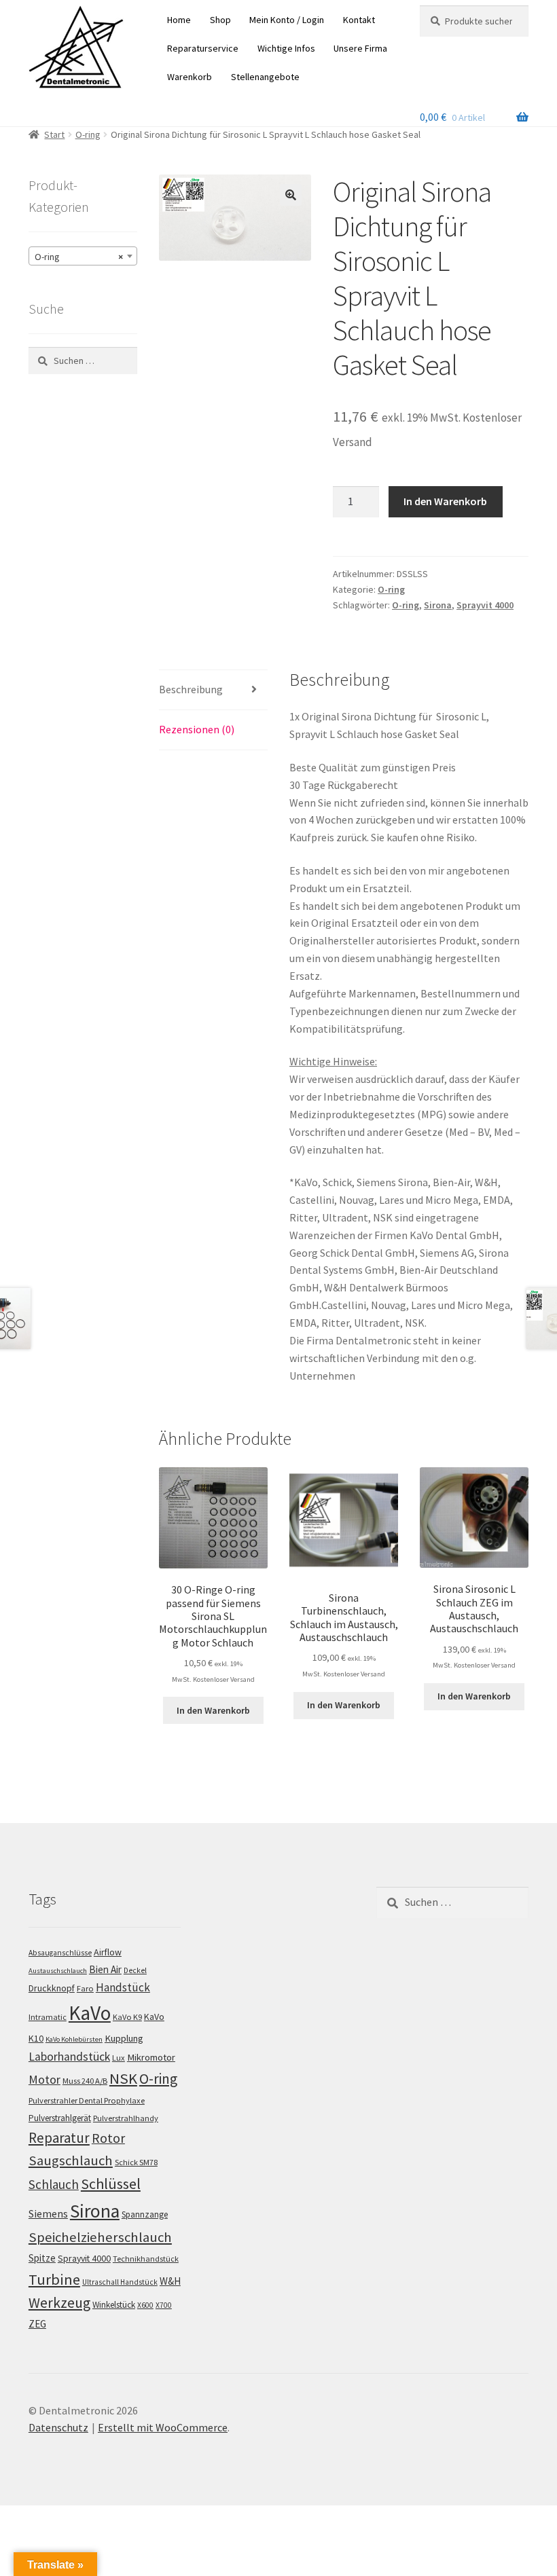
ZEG (37, 2324)
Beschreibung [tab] (191, 689)
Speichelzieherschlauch (100, 2237)
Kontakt (359, 20)
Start (54, 134)
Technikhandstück (146, 2259)
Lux (119, 2058)
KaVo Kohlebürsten (74, 2039)
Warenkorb (190, 77)
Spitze (42, 2258)
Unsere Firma (360, 48)
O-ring (88, 134)
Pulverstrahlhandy (126, 2118)
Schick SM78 (136, 2162)
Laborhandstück (69, 2057)
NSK (123, 2078)
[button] (291, 195)
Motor (44, 2079)
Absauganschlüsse (60, 1953)
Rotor (108, 2138)
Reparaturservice (203, 48)
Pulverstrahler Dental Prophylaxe (87, 2100)
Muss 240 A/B (85, 2081)
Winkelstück (114, 2305)
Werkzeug (59, 2303)
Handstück (123, 1987)
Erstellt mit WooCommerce (163, 2427)
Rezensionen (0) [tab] (197, 729)
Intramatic (48, 2017)
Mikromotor (151, 2057)
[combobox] (83, 256)
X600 (145, 2305)
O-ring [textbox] (79, 257)
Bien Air (105, 1969)
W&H (170, 2281)
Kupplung (124, 2038)
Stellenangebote (265, 77)
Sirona (438, 605)
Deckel (135, 1970)
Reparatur (59, 2138)
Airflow (108, 1952)
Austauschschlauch (58, 1971)
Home (179, 20)
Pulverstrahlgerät (60, 2118)
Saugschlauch (71, 2160)
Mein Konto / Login (287, 20)
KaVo (90, 2013)
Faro (85, 1988)
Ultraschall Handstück (120, 2282)
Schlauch (54, 2184)
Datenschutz (58, 2427)
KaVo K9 (127, 2017)
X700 (164, 2305)
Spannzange (145, 2214)
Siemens (48, 2214)
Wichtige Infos (286, 48)
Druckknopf (52, 1988)
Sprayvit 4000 (485, 605)
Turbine (54, 2279)
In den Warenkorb (445, 501)
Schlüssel (111, 2184)
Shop (220, 20)
